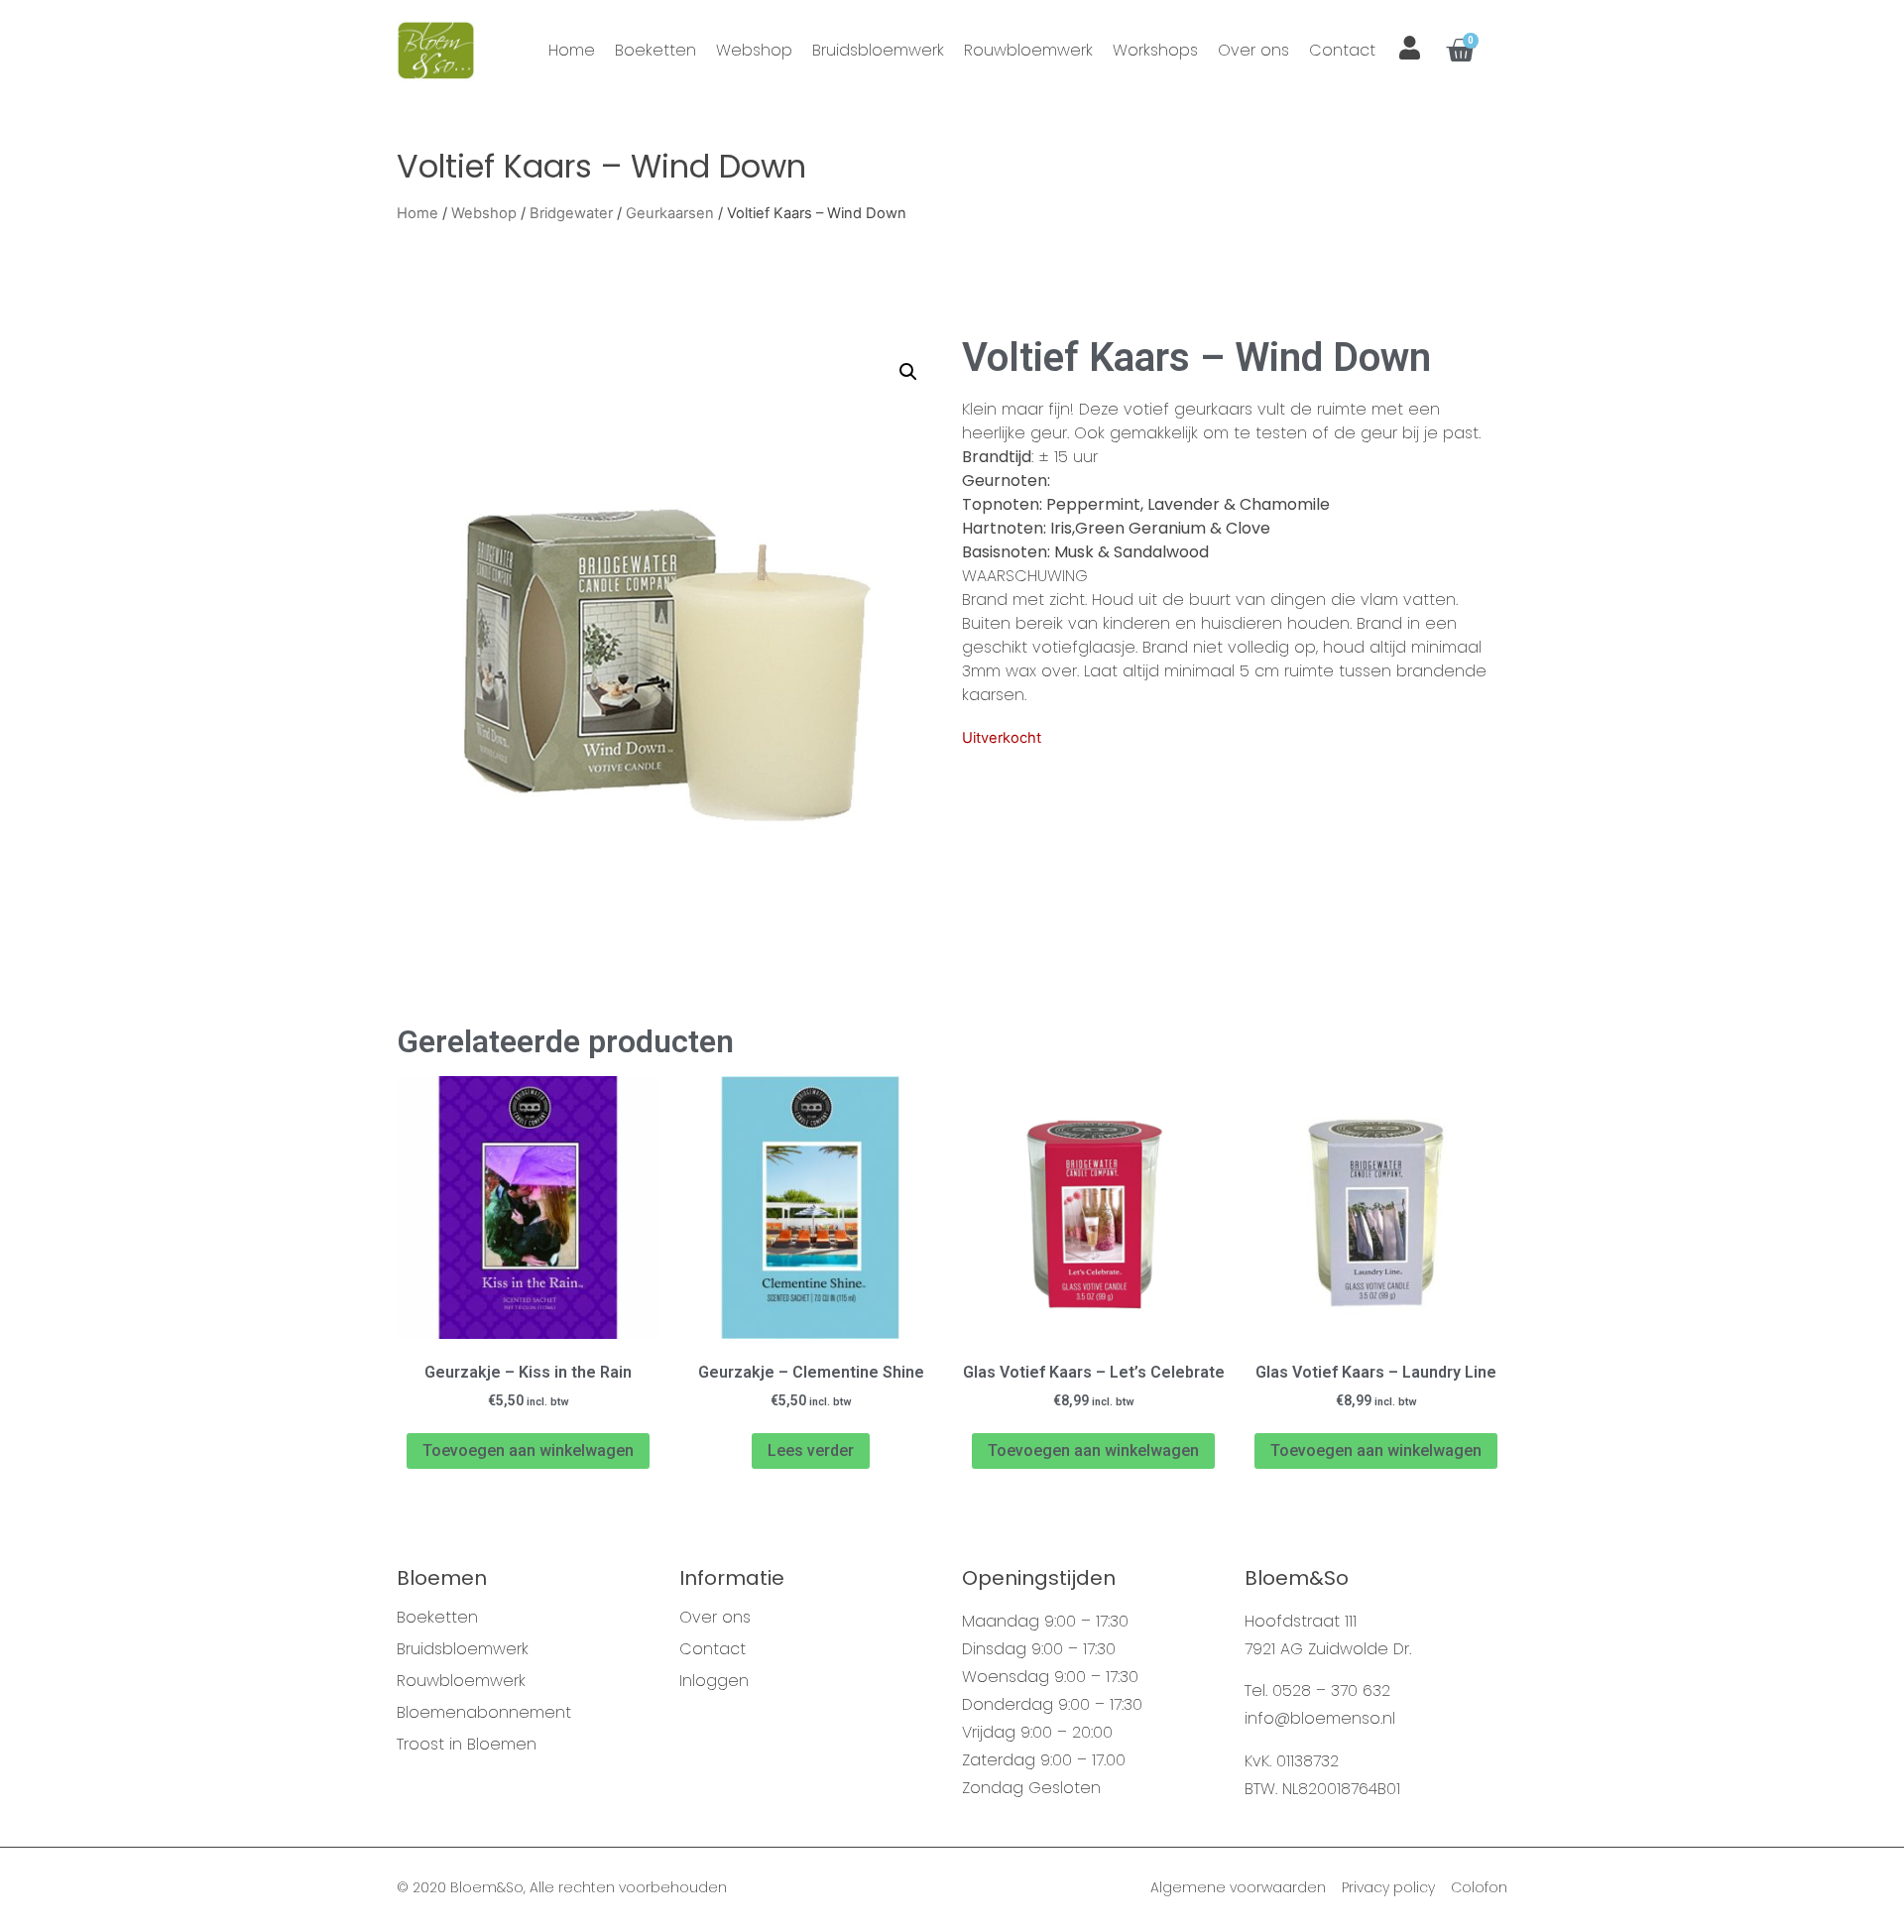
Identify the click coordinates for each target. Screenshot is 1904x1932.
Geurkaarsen (670, 213)
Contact (1342, 50)
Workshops (1155, 50)
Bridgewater (571, 213)
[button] (908, 372)
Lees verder (811, 1450)
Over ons (1253, 50)
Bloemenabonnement (484, 1713)
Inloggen (714, 1681)
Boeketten (655, 50)
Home (572, 50)
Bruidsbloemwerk (878, 50)
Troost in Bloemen (467, 1745)
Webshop (754, 50)
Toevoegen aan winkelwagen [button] (528, 1450)
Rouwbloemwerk (1028, 50)
